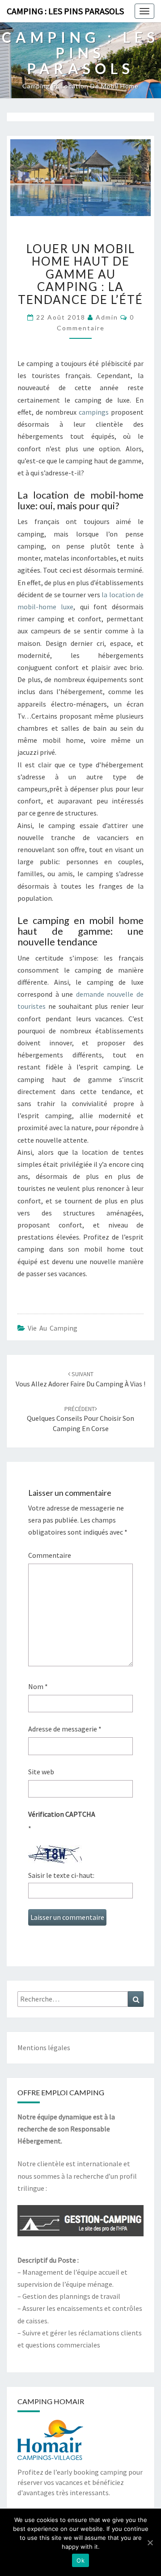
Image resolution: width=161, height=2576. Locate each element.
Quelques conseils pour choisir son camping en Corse (80, 1419)
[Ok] (150, 2543)
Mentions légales (44, 2047)
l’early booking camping (90, 2472)
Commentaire (50, 1555)
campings (94, 412)
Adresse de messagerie (65, 1729)
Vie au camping (53, 1328)
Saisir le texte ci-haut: (61, 1875)
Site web (41, 1772)
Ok (80, 2560)
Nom (38, 1686)
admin (107, 317)
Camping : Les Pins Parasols (65, 11)
